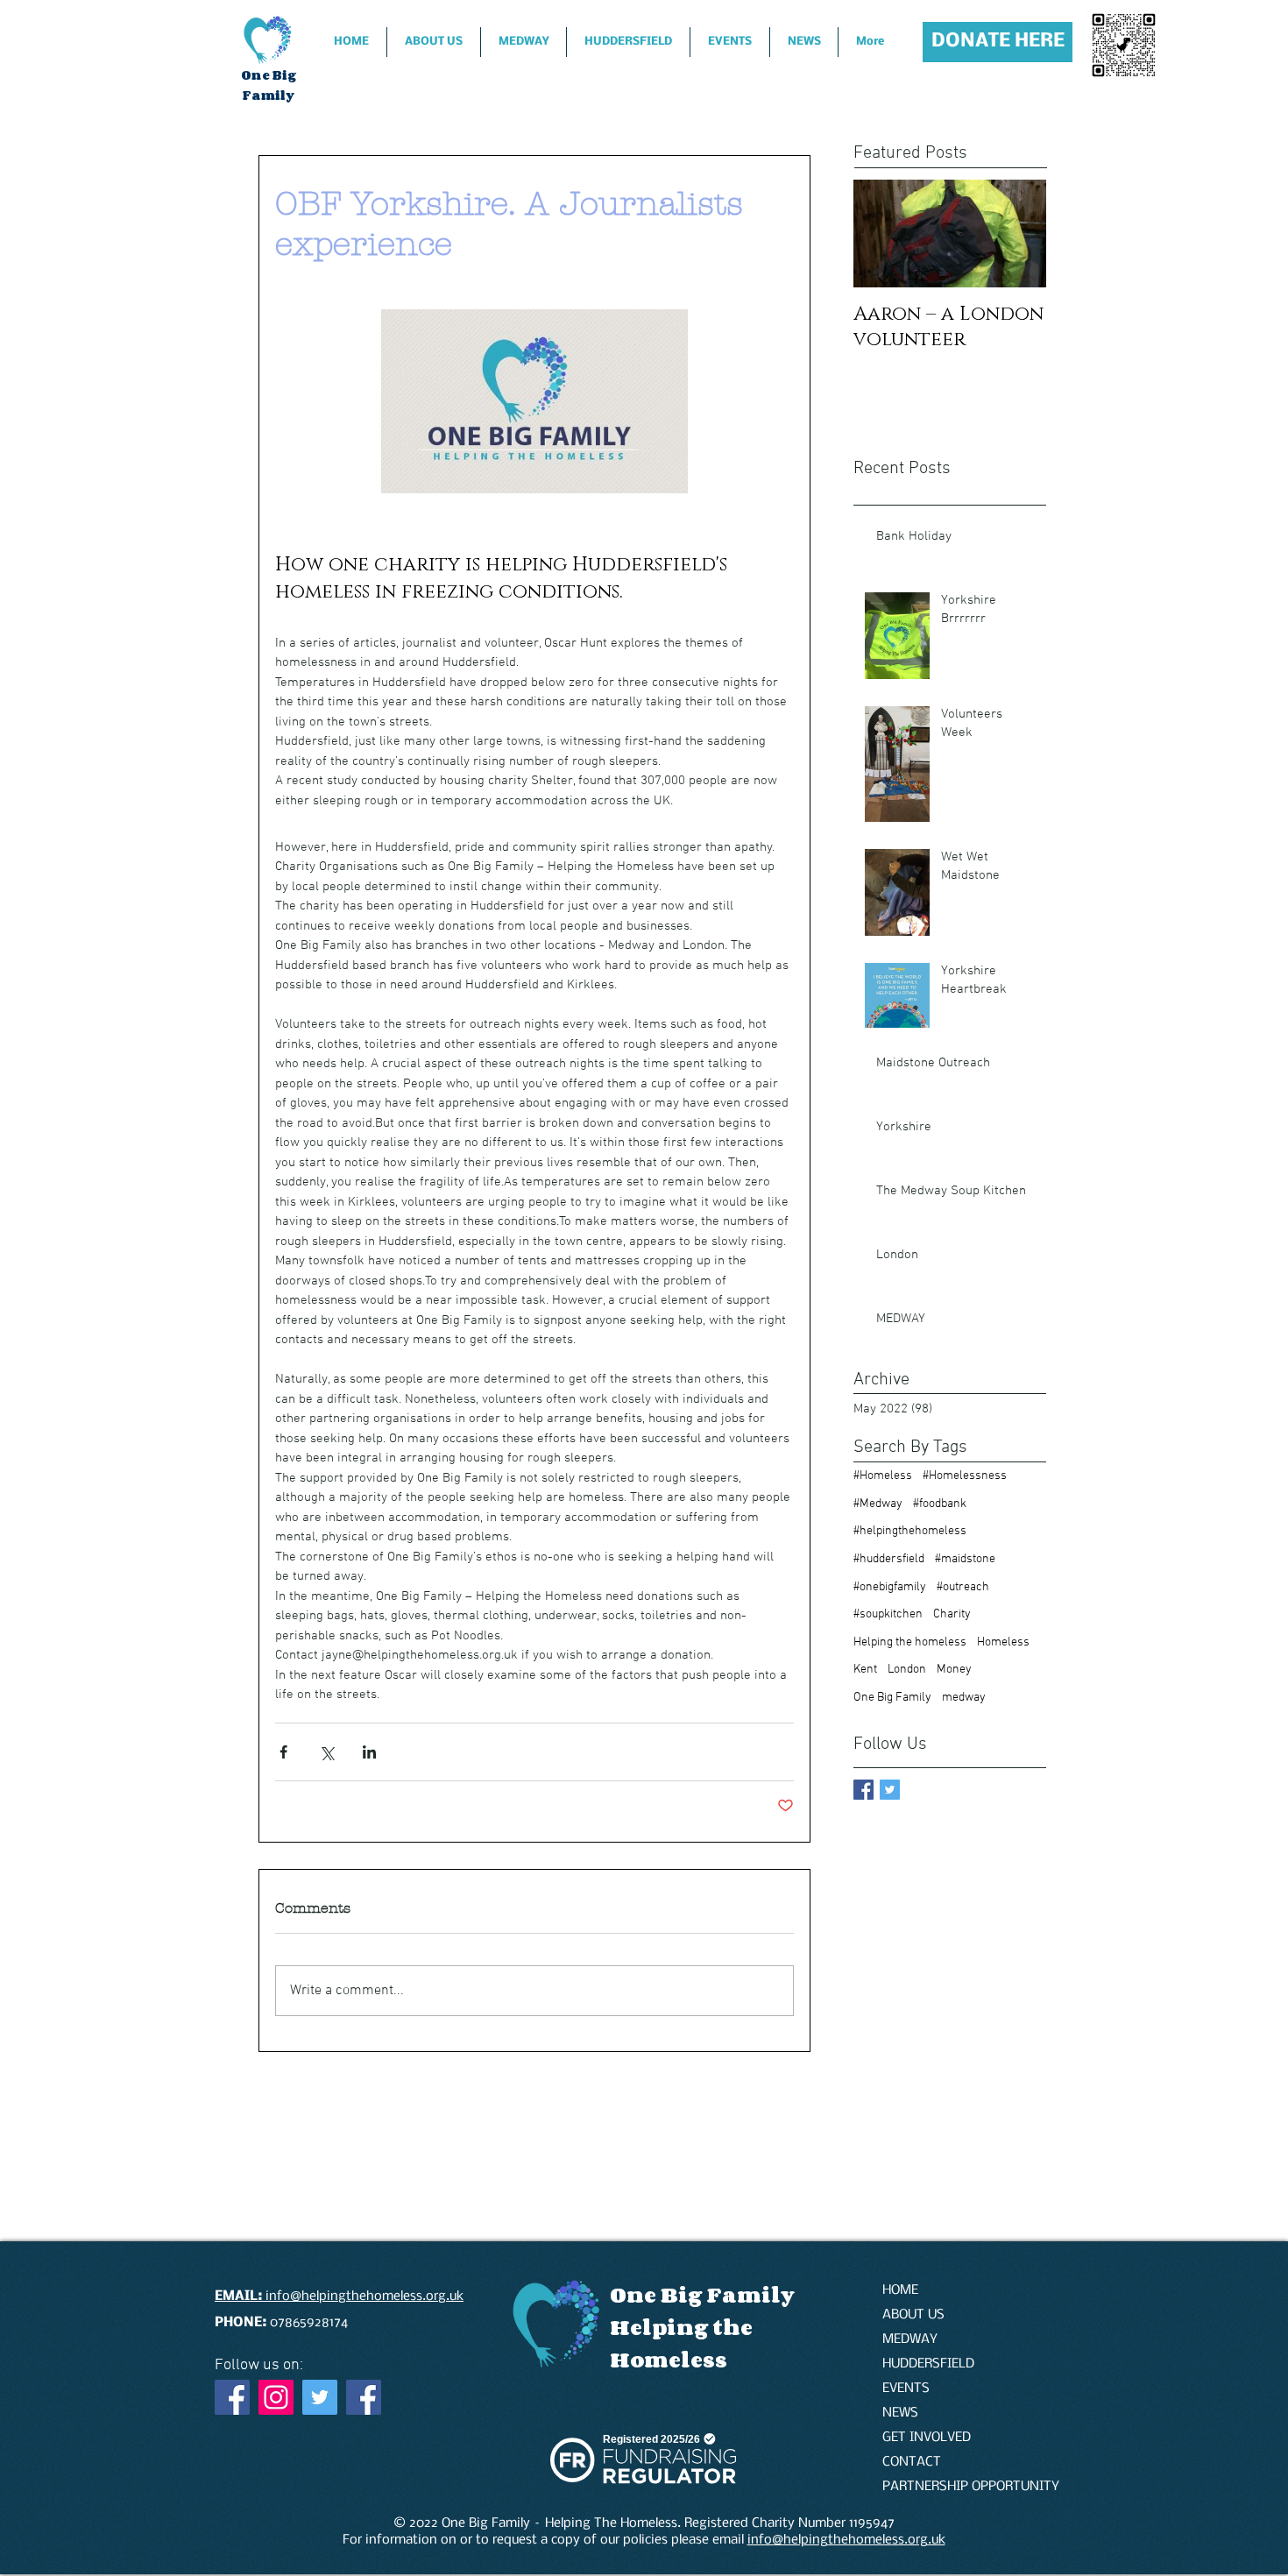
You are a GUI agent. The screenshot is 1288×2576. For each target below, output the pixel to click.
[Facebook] (232, 2397)
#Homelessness (965, 1476)
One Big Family (892, 1698)
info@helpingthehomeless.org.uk (846, 2540)
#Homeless (883, 1476)
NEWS (900, 2413)
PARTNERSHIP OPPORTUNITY (944, 2487)
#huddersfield (889, 1559)
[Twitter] (320, 2397)
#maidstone (965, 1559)
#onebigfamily (890, 1587)
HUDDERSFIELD (928, 2364)
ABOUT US (913, 2315)
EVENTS (906, 2388)
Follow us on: (259, 2365)
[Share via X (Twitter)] (326, 1752)
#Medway (878, 1504)
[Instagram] (276, 2397)
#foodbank (940, 1504)
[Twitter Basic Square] (890, 1790)
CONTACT (912, 2462)
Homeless (1003, 1642)
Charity (952, 1614)
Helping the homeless (910, 1642)
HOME (900, 2290)
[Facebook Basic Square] (863, 1790)
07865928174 (283, 2323)
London (907, 1670)
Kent (865, 1670)
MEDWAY (910, 2339)
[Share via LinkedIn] (369, 1752)
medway (964, 1698)
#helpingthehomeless (910, 1531)
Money (954, 1670)
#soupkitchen (888, 1614)
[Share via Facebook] (283, 1752)
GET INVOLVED (927, 2438)
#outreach (963, 1587)
